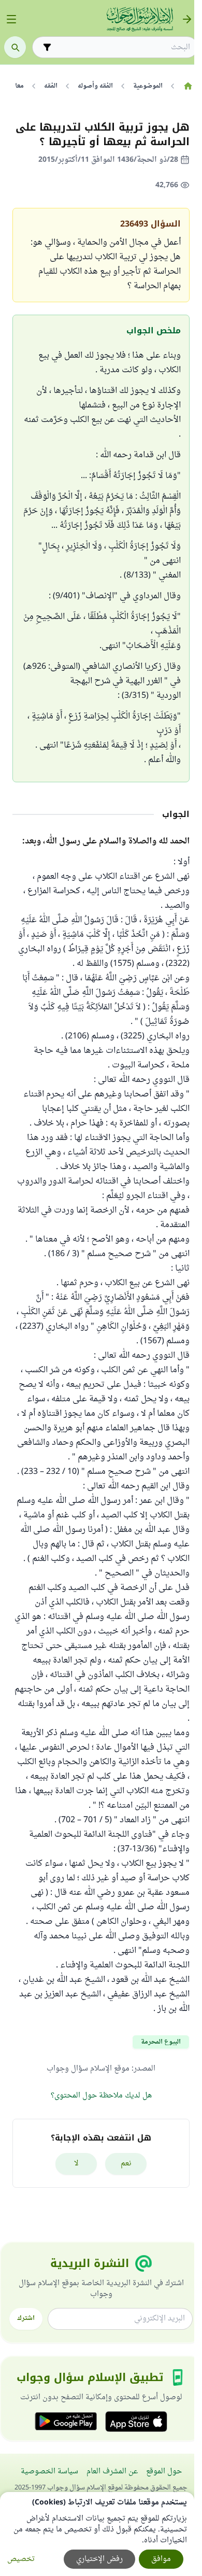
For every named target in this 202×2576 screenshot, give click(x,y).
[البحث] (15, 47)
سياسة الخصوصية (49, 2472)
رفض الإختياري (99, 2559)
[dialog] (97, 2534)
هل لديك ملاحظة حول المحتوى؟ (101, 2096)
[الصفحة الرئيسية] (188, 86)
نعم (126, 2164)
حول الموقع (164, 2472)
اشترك (26, 2318)
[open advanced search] (47, 47)
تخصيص (21, 2559)
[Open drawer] (11, 19)
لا (76, 2164)
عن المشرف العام (112, 2472)
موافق (161, 2559)
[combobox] (122, 47)
